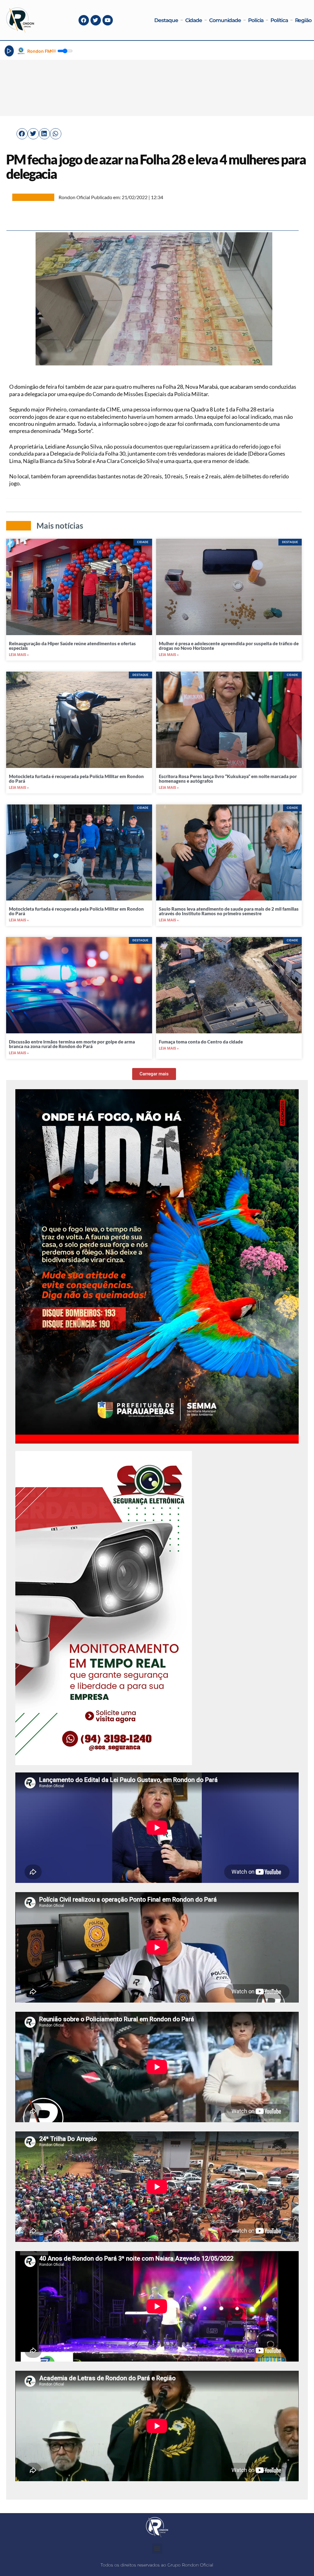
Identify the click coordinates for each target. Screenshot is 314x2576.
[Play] (9, 51)
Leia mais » (19, 655)
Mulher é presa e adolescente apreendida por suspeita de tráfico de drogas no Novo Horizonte (229, 646)
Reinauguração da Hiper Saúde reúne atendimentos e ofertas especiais (72, 646)
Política (279, 20)
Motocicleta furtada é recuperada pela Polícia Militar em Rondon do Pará (76, 779)
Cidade (194, 20)
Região (303, 20)
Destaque (166, 20)
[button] (22, 134)
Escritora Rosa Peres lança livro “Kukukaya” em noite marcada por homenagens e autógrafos (228, 779)
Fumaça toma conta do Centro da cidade (201, 1042)
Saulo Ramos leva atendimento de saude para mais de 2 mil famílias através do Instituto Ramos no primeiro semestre (229, 911)
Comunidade (225, 20)
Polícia (256, 20)
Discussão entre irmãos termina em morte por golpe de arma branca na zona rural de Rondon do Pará (72, 1044)
